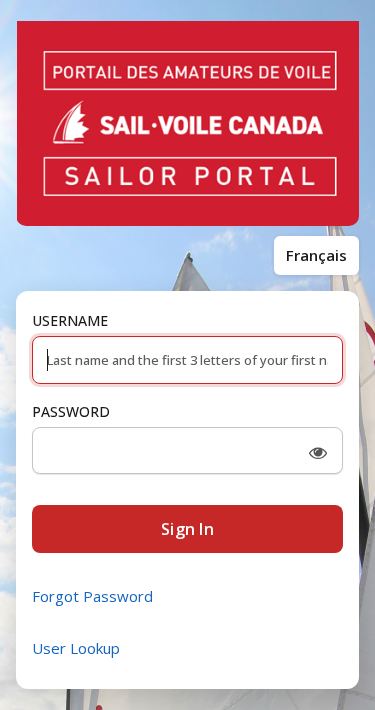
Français (316, 255)
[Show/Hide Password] (318, 453)
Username (70, 320)
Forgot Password (92, 596)
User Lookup (76, 648)
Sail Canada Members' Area (187, 124)
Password (71, 411)
